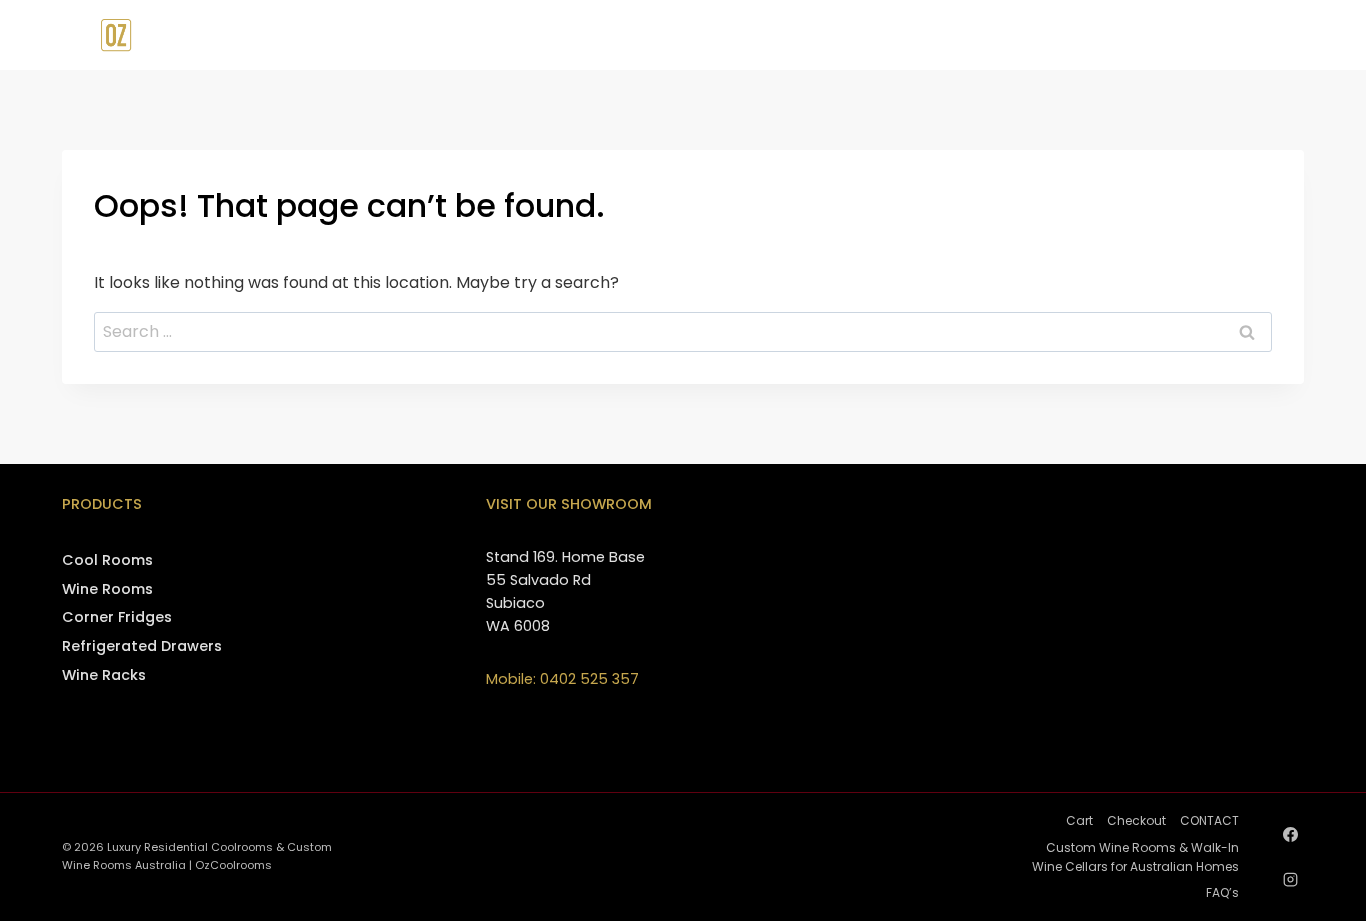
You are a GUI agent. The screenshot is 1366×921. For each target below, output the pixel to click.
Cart (1079, 820)
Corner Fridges (117, 617)
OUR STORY (894, 35)
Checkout (1136, 820)
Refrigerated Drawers (142, 646)
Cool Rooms (107, 560)
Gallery (1118, 35)
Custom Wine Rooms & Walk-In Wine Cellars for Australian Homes (1135, 857)
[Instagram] (1290, 879)
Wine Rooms (107, 589)
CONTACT (1213, 35)
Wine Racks (104, 675)
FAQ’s (1222, 892)
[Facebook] (1290, 834)
